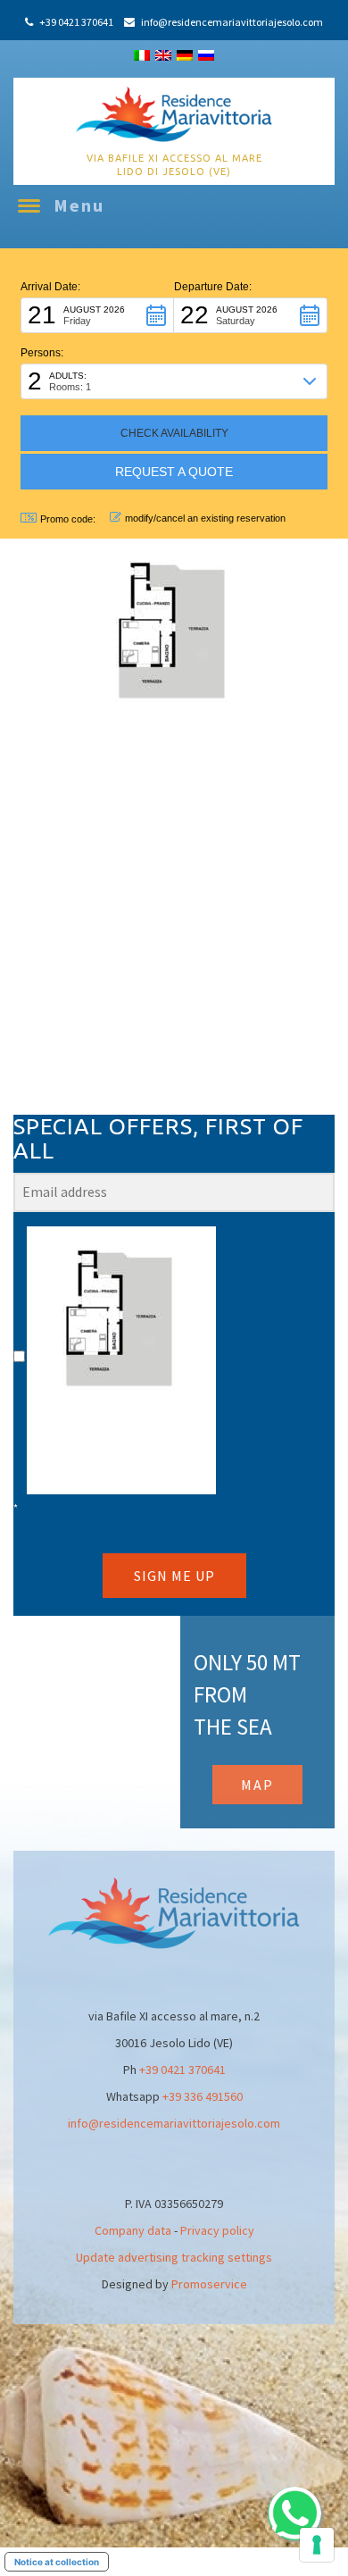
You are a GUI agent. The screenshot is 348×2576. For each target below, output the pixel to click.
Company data (133, 2230)
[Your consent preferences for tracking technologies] (317, 2545)
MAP (257, 1785)
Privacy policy (217, 2230)
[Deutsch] (185, 55)
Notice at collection (57, 2562)
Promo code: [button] (68, 519)
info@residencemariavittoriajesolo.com (174, 2123)
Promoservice (209, 2284)
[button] (97, 315)
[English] (163, 55)
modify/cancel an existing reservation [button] (205, 518)
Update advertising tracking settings (174, 2257)
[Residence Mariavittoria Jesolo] (174, 113)
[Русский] (206, 55)
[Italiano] (142, 55)
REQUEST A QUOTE (174, 472)
